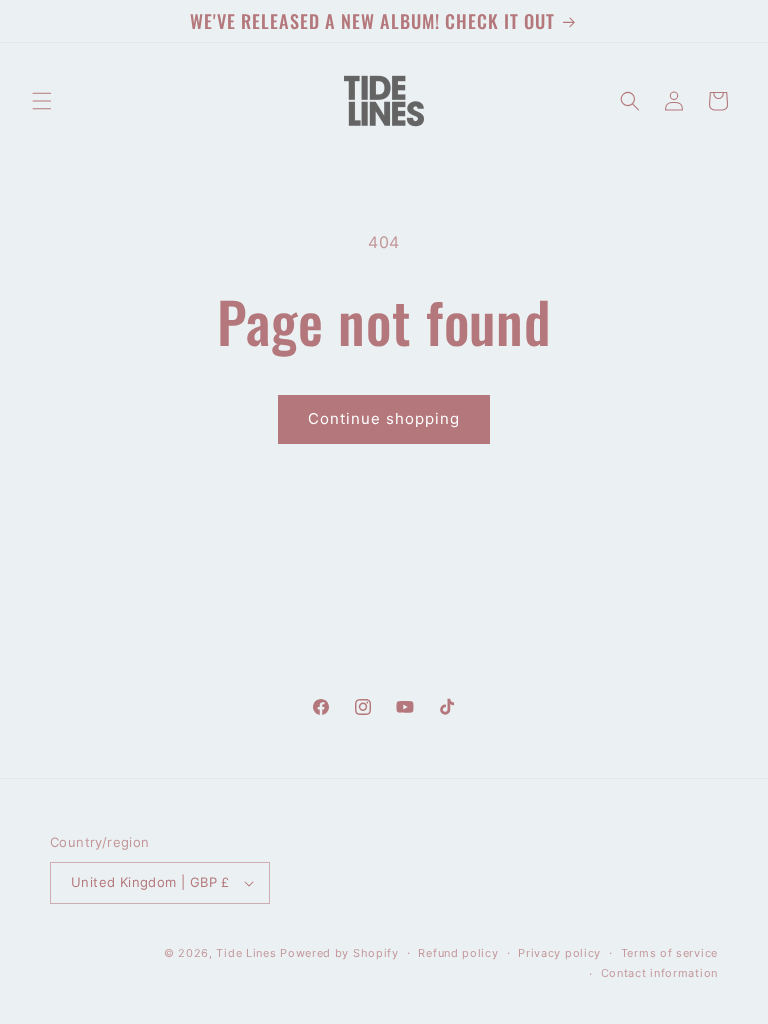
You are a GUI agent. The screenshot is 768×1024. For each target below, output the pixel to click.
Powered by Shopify (339, 953)
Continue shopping (384, 418)
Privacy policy (559, 953)
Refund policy (458, 953)
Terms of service (669, 953)
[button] (42, 101)
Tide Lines (246, 953)
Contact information (659, 973)
